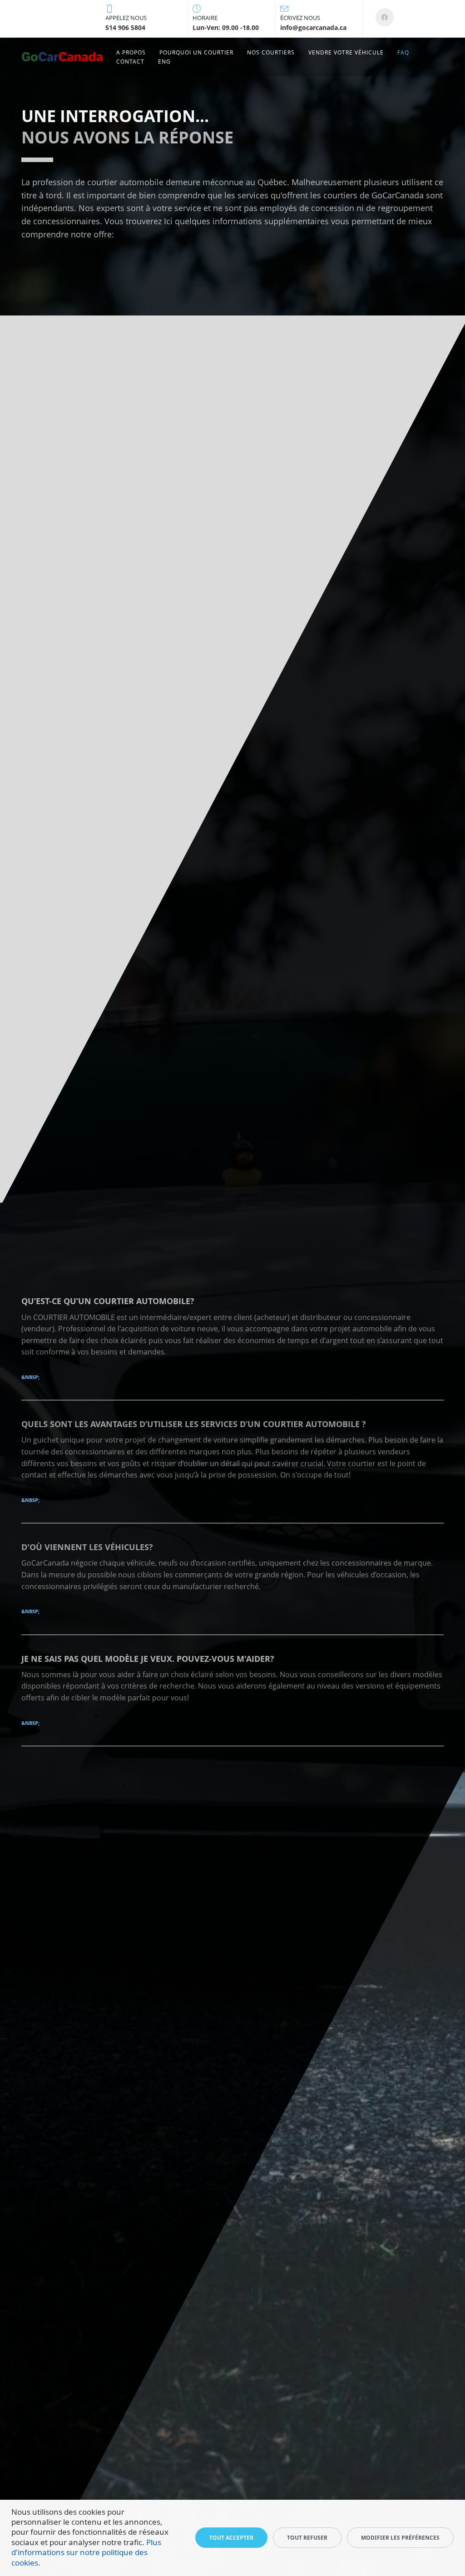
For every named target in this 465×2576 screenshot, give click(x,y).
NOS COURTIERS (271, 52)
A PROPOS (131, 52)
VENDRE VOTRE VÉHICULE (346, 52)
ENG (164, 62)
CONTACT (130, 62)
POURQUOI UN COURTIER (196, 52)
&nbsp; (30, 1377)
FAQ (403, 52)
